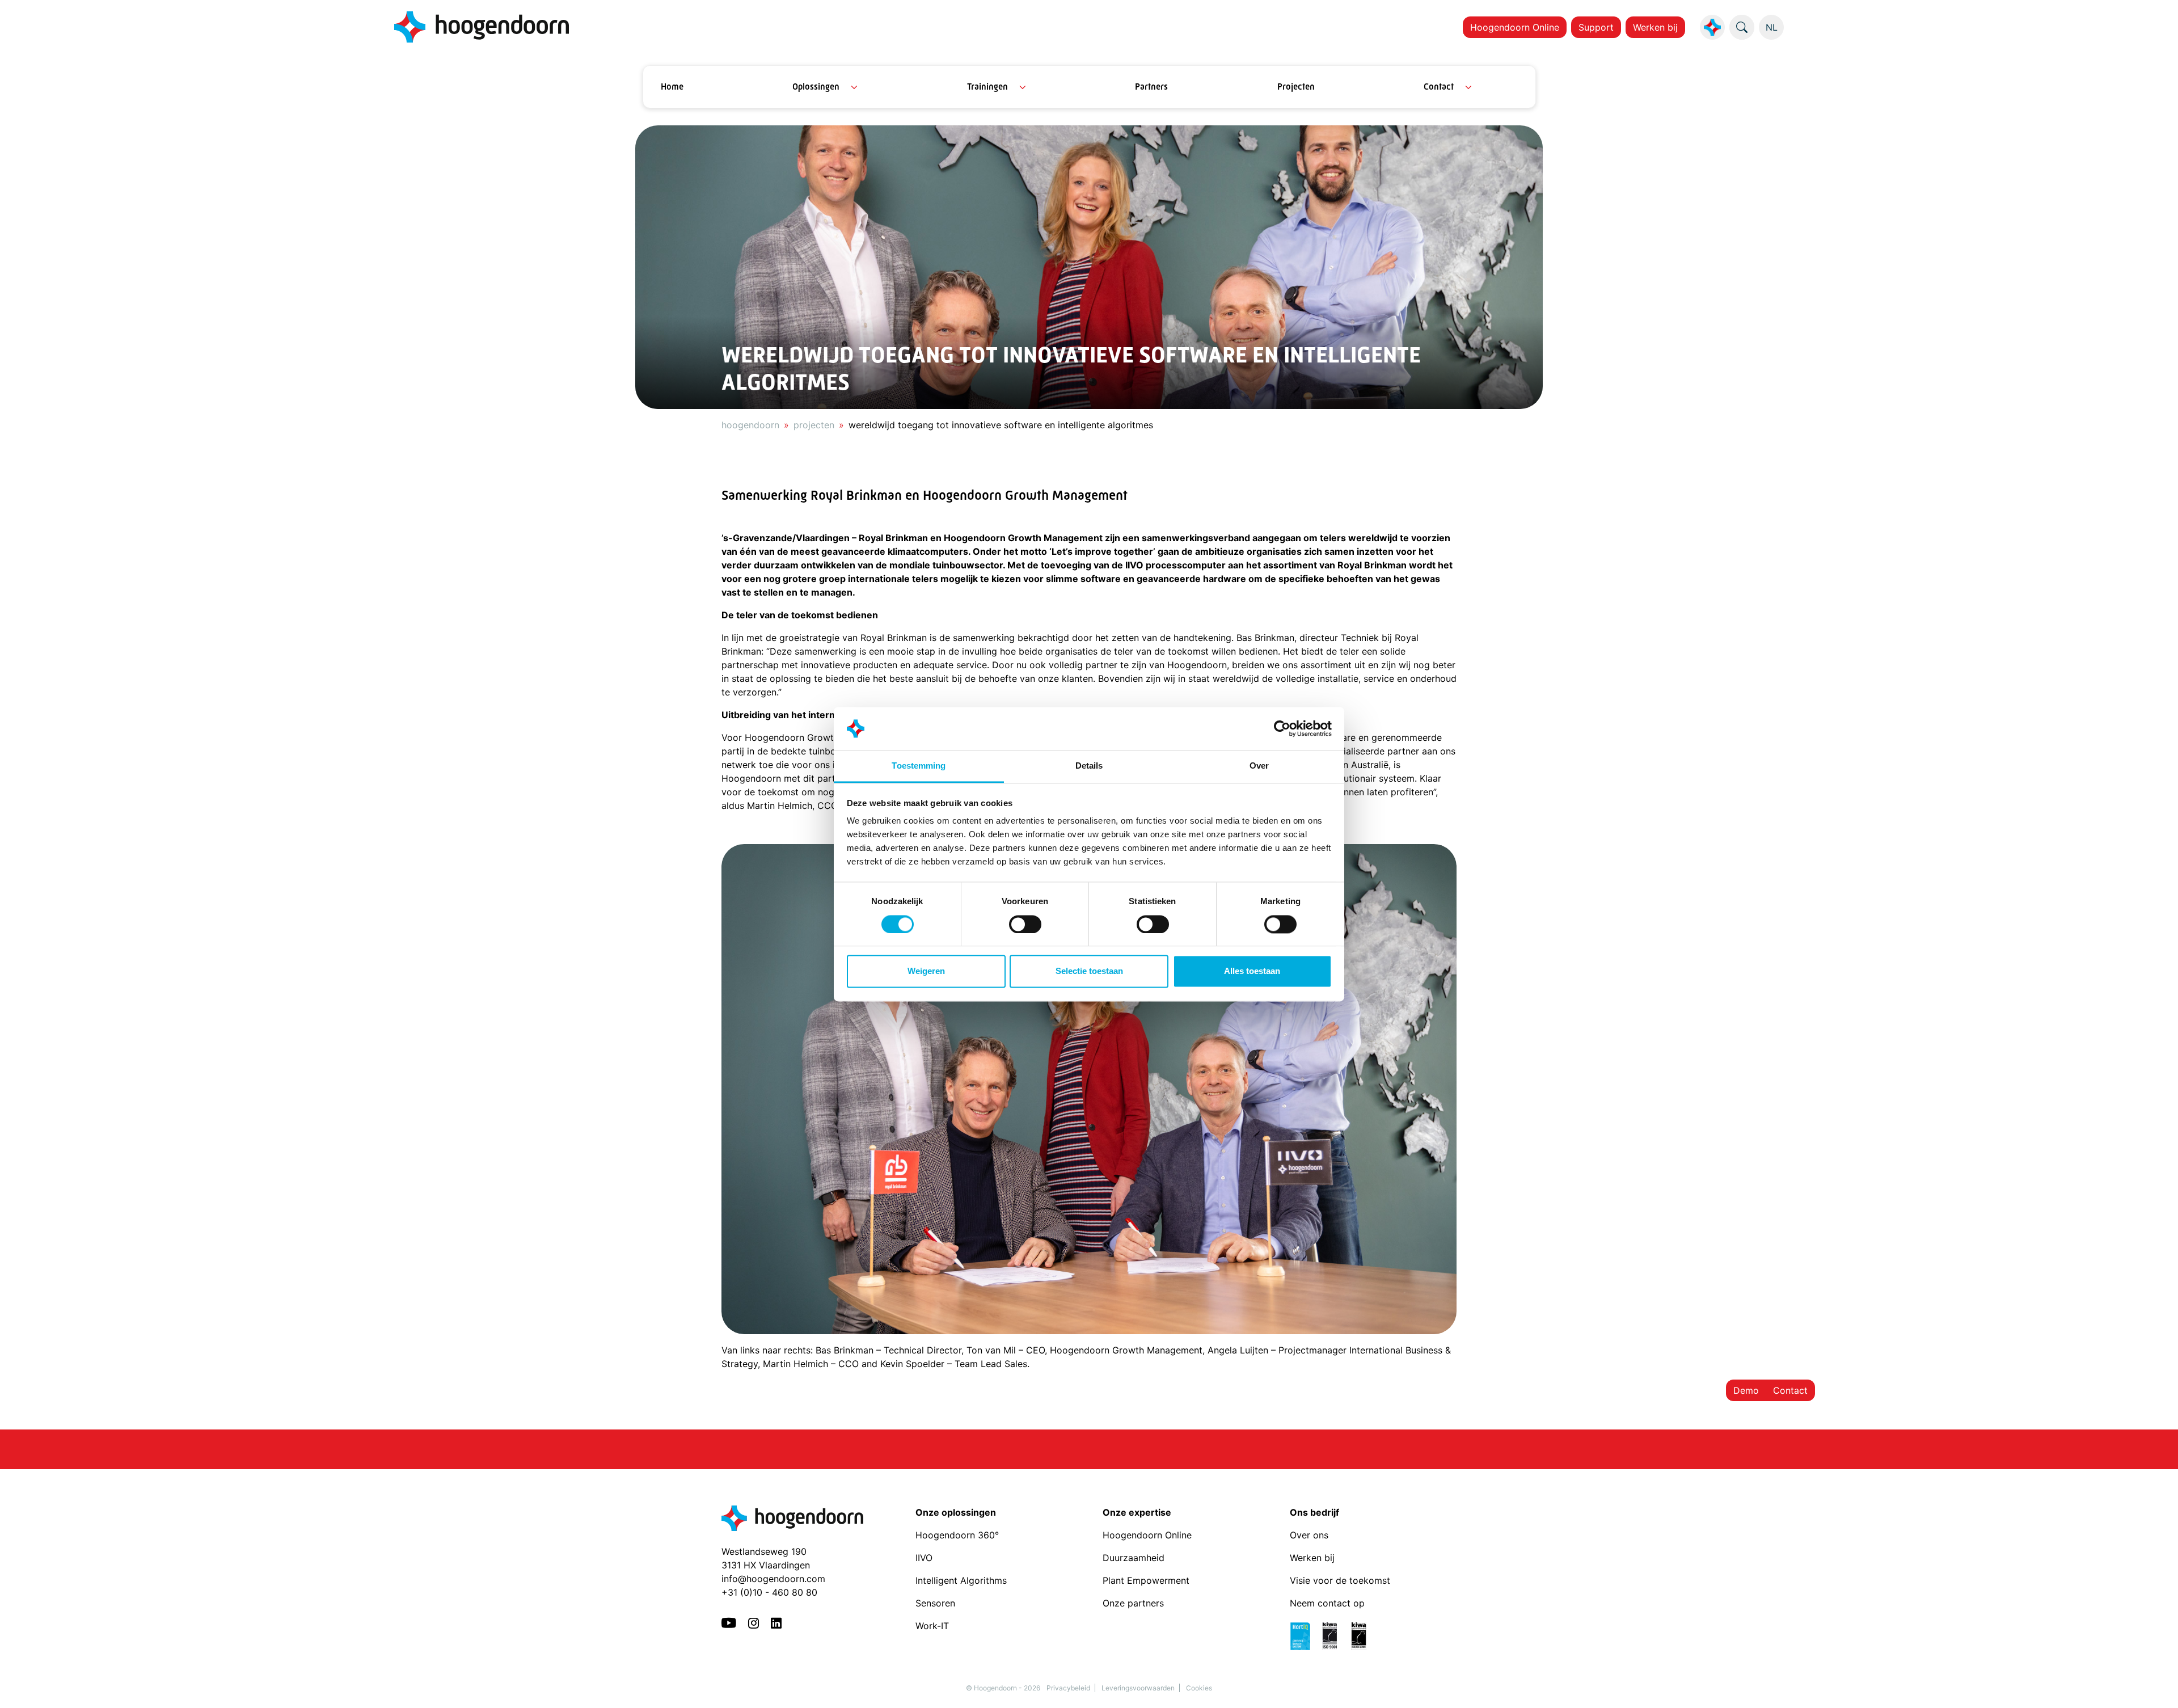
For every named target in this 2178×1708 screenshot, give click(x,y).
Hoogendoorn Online (1515, 27)
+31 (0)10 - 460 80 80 (769, 1592)
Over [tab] (1259, 766)
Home (672, 87)
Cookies (1199, 1688)
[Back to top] (2155, 1685)
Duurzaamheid (1135, 1558)
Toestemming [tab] (919, 766)
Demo (1746, 1390)
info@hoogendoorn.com (773, 1579)
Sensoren (935, 1603)
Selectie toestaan (1089, 971)
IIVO (924, 1558)
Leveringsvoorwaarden (1138, 1688)
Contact (1439, 87)
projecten (814, 425)
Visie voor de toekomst (1340, 1580)
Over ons (1310, 1535)
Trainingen (987, 87)
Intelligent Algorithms (961, 1580)
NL (1772, 27)
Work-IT (932, 1626)
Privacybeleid (1068, 1688)
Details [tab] (1089, 766)
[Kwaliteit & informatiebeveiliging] (1334, 1635)
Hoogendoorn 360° (957, 1535)
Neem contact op (1327, 1603)
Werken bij (1655, 27)
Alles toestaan (1252, 971)
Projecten (1296, 87)
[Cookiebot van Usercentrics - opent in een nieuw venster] (1282, 728)
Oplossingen (816, 87)
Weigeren (926, 971)
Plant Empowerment (1147, 1580)
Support (1596, 27)
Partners (1151, 87)
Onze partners (1133, 1603)
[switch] (1025, 924)
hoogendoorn (750, 425)
